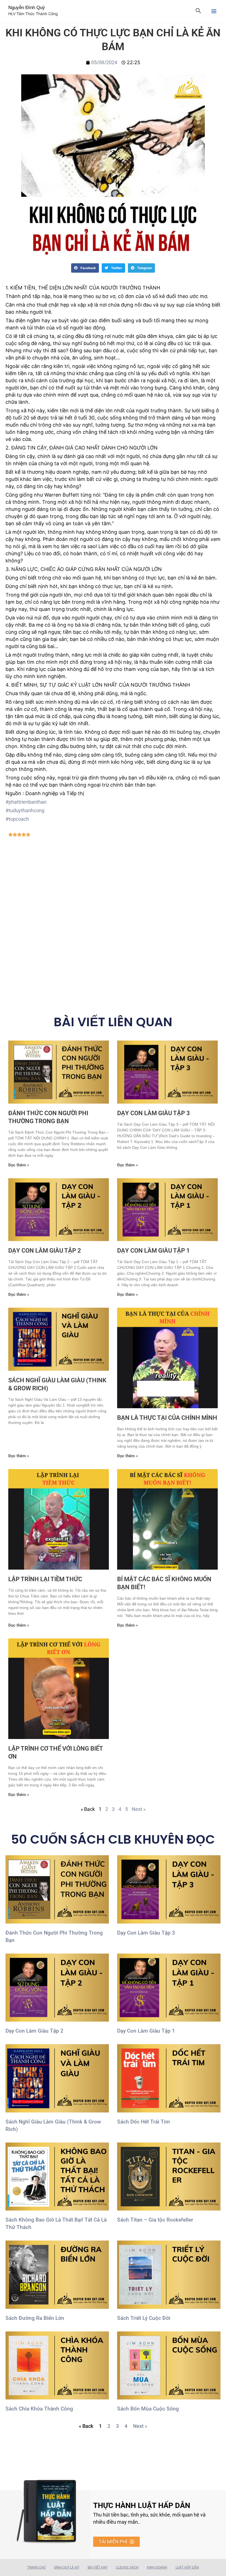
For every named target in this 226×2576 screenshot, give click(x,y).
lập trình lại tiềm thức (45, 1579)
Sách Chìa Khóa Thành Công (39, 2409)
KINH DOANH (157, 2567)
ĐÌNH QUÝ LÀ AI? (67, 2567)
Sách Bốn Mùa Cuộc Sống (148, 2409)
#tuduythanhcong (25, 810)
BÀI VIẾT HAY (98, 2567)
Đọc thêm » (19, 1165)
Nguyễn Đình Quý (27, 8)
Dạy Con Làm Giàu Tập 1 (154, 1251)
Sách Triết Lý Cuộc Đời (144, 2318)
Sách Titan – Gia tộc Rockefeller (155, 2220)
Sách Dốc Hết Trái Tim (144, 2122)
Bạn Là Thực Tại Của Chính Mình (167, 1418)
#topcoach (17, 819)
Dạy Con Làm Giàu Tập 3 (154, 1113)
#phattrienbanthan (26, 802)
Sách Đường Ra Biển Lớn (35, 2318)
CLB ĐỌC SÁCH (127, 2567)
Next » (139, 1809)
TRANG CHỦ (37, 2567)
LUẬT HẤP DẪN (187, 2567)
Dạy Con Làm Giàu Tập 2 (45, 1251)
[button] (85, 268)
